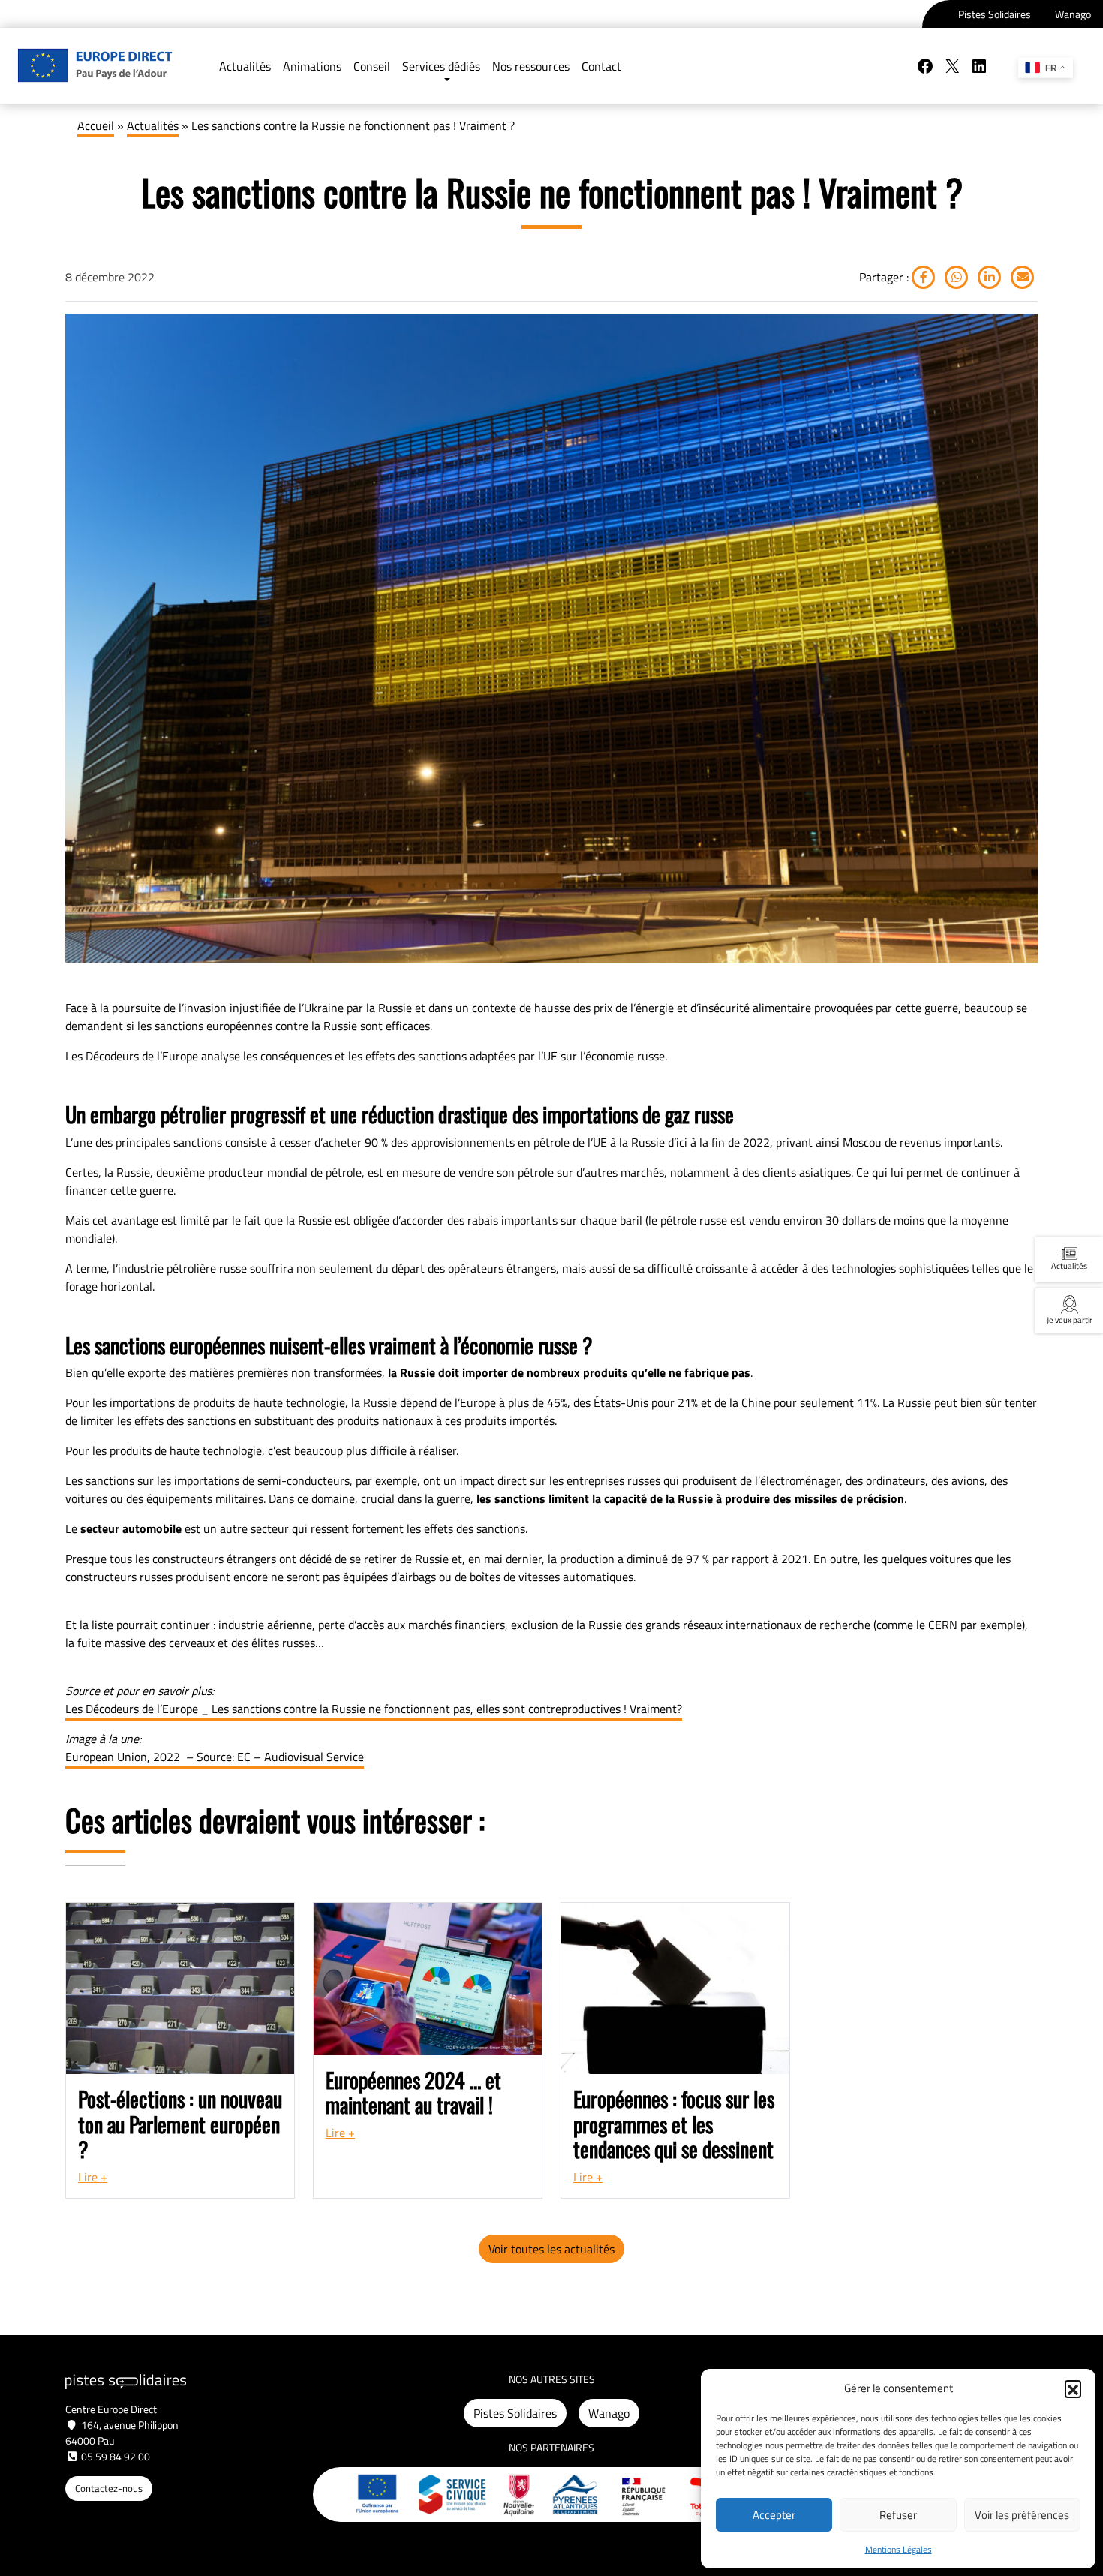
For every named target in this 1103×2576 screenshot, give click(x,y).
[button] (1073, 2388)
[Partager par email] (1021, 277)
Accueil (96, 125)
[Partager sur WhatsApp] (955, 277)
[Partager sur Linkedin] (988, 277)
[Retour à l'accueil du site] (95, 66)
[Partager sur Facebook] (924, 277)
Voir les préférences (1022, 2515)
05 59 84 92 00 (116, 2456)
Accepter (774, 2515)
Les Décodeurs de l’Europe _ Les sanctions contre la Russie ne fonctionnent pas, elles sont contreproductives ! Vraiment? (374, 1709)
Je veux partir (1070, 1320)
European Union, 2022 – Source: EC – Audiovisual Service (215, 1757)
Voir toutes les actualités (551, 2249)
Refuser (898, 2515)
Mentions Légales (899, 2549)
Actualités (153, 125)
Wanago (1073, 14)
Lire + (93, 2177)
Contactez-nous (109, 2488)
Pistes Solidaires (995, 14)
